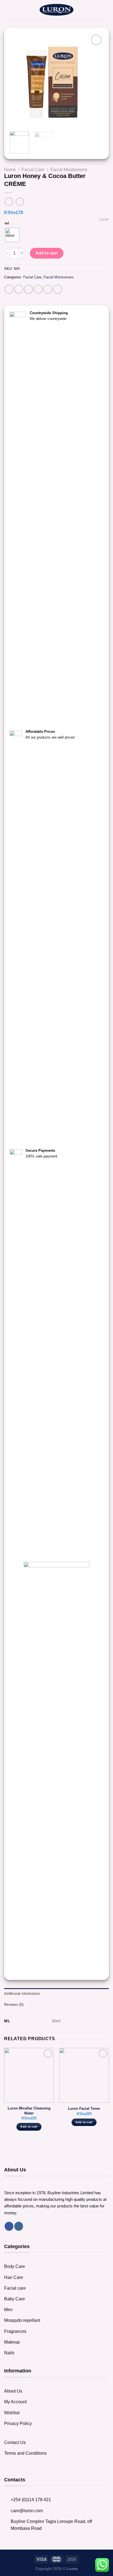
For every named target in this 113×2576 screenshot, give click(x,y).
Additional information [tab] (22, 1994)
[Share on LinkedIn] (58, 289)
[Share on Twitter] (28, 289)
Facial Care (33, 170)
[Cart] (106, 10)
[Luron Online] (57, 10)
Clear (104, 220)
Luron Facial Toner (84, 2109)
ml (7, 223)
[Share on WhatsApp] (9, 289)
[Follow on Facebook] (9, 2226)
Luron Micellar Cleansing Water (29, 2111)
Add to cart (47, 253)
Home (10, 170)
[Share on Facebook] (19, 289)
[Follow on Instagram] (19, 2226)
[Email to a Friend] (38, 289)
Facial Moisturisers (69, 170)
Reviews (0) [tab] (14, 2005)
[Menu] (7, 10)
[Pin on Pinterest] (48, 289)
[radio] (12, 235)
